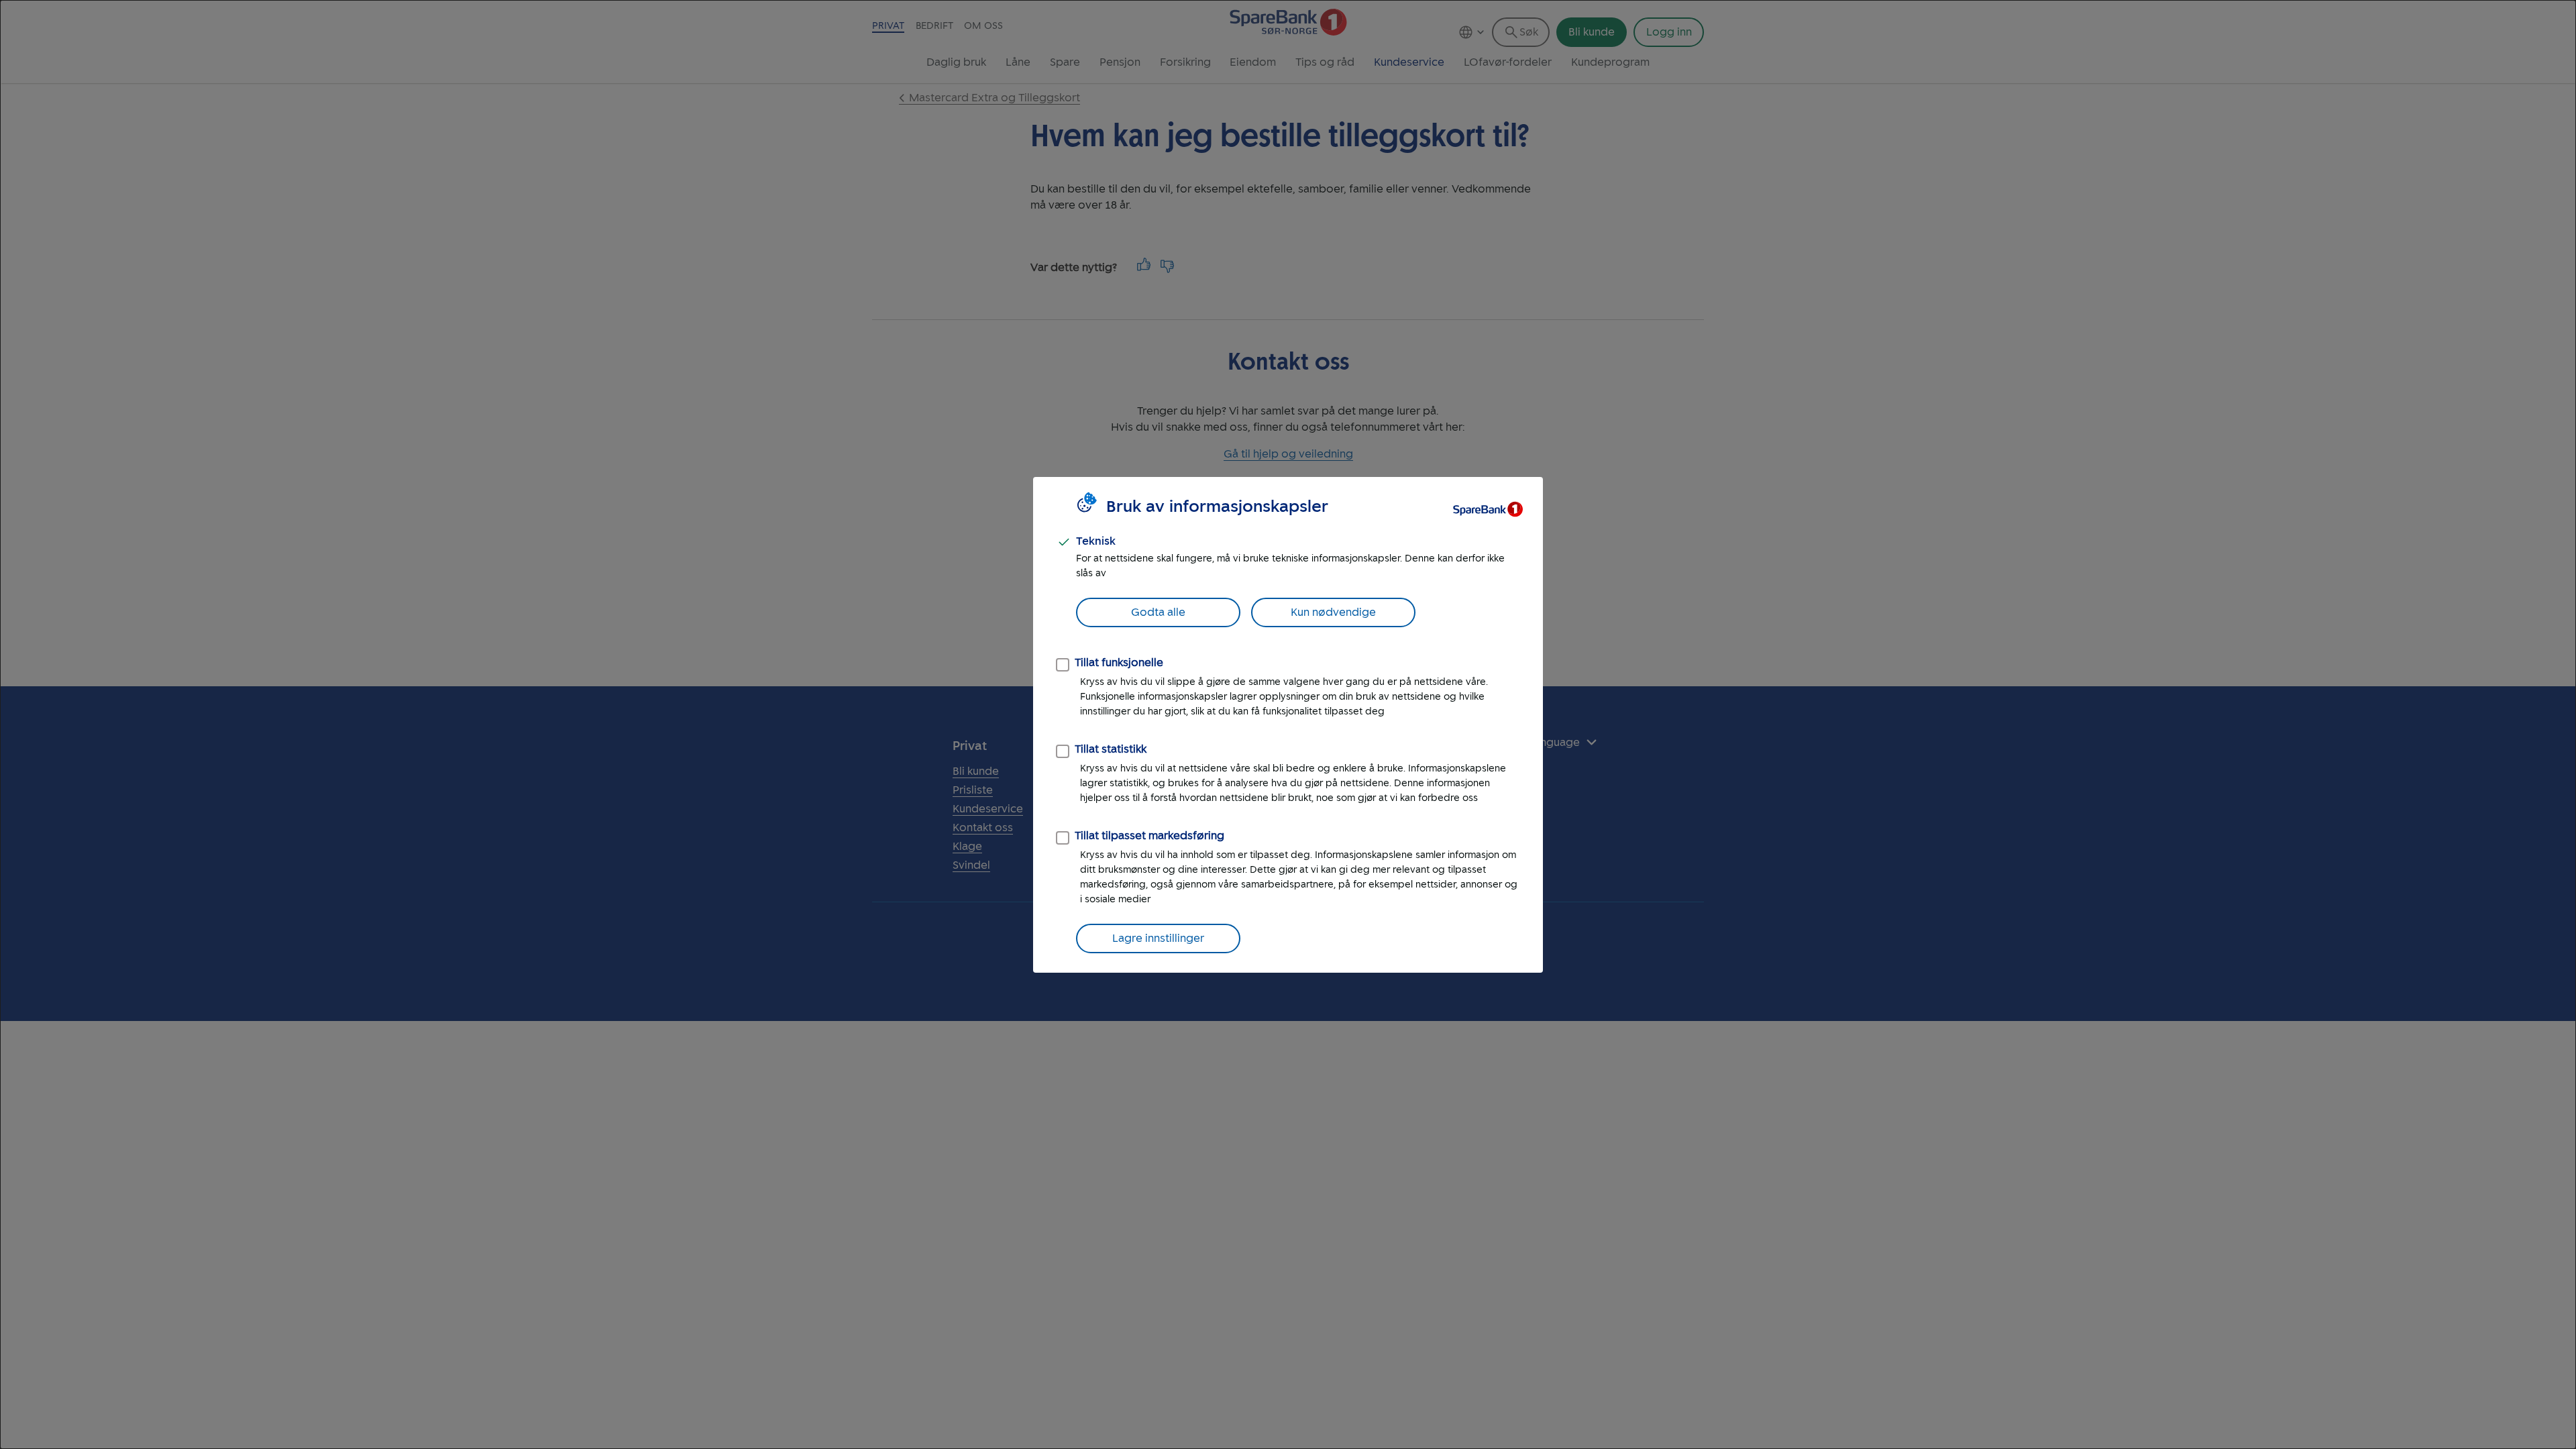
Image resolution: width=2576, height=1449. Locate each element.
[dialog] (1288, 724)
